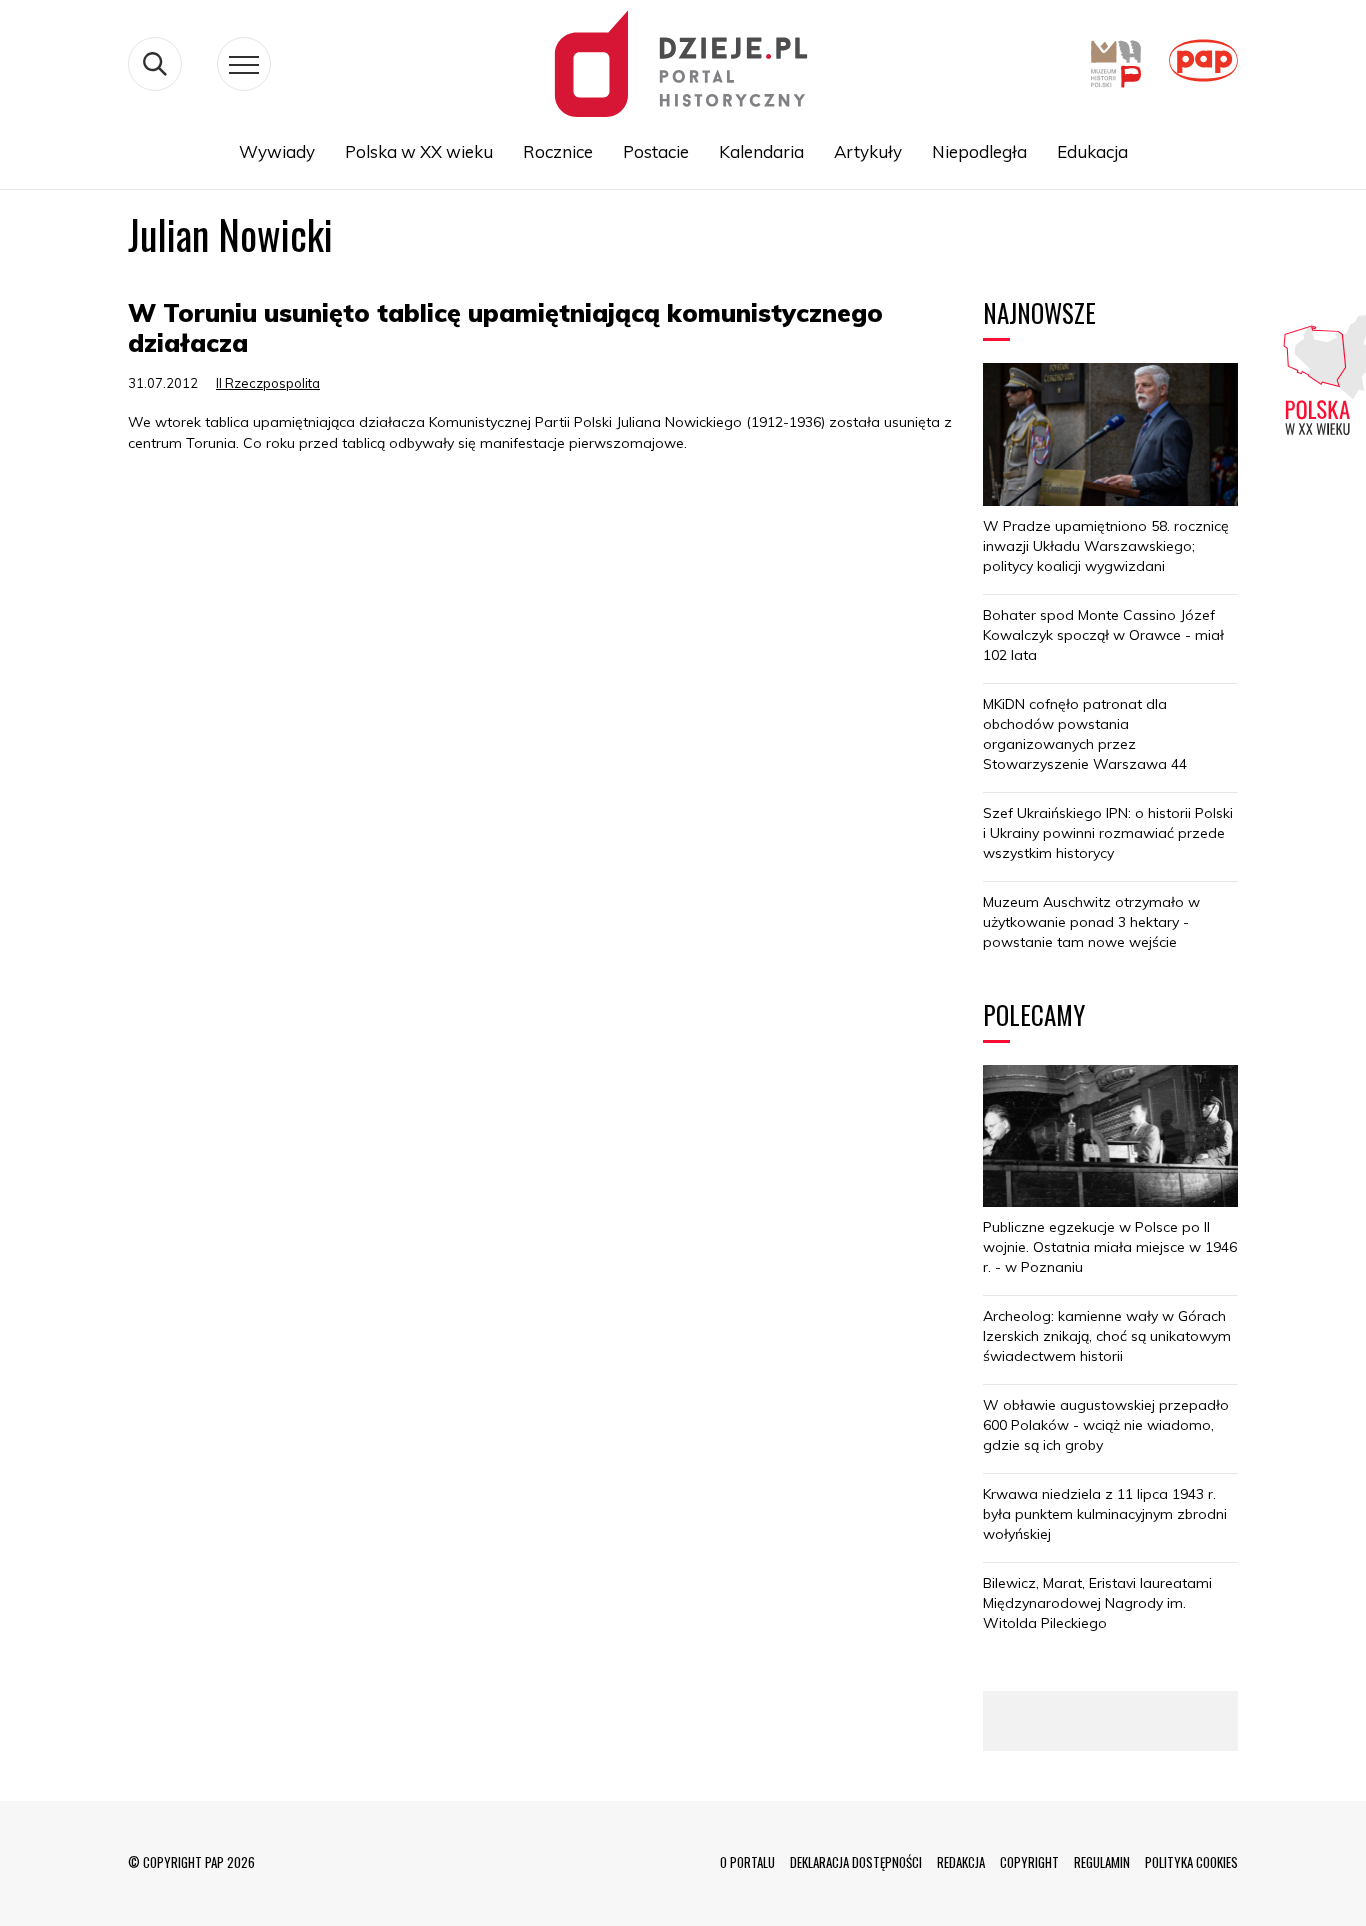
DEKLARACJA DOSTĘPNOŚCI (856, 1862)
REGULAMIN (1102, 1862)
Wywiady (277, 151)
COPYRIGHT (1029, 1862)
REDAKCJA (961, 1862)
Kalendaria (761, 151)
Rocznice (558, 151)
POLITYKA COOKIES (1191, 1862)
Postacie (656, 151)
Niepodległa (979, 151)
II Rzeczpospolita (268, 383)
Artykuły (868, 151)
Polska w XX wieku (419, 151)
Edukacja (1092, 151)
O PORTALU (747, 1862)
